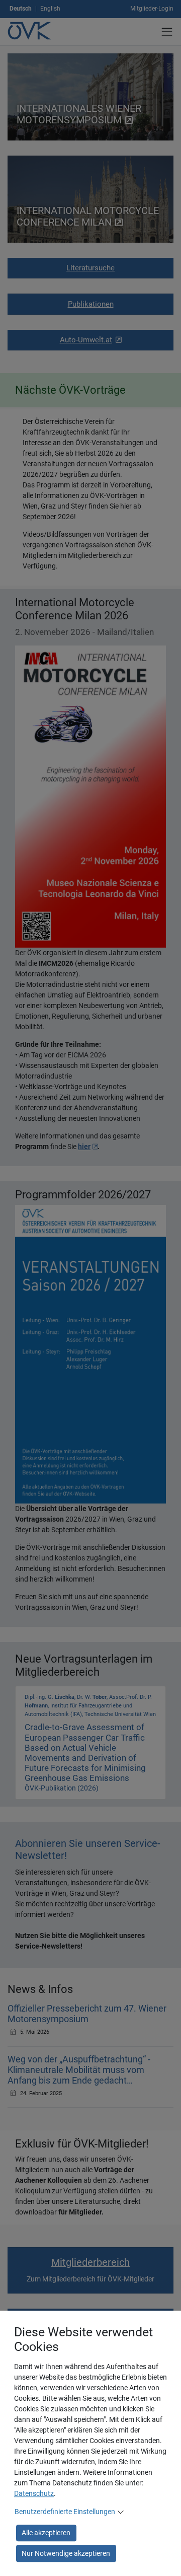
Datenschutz (34, 2493)
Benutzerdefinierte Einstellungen (65, 2512)
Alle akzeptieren (46, 2533)
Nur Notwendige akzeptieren (66, 2553)
